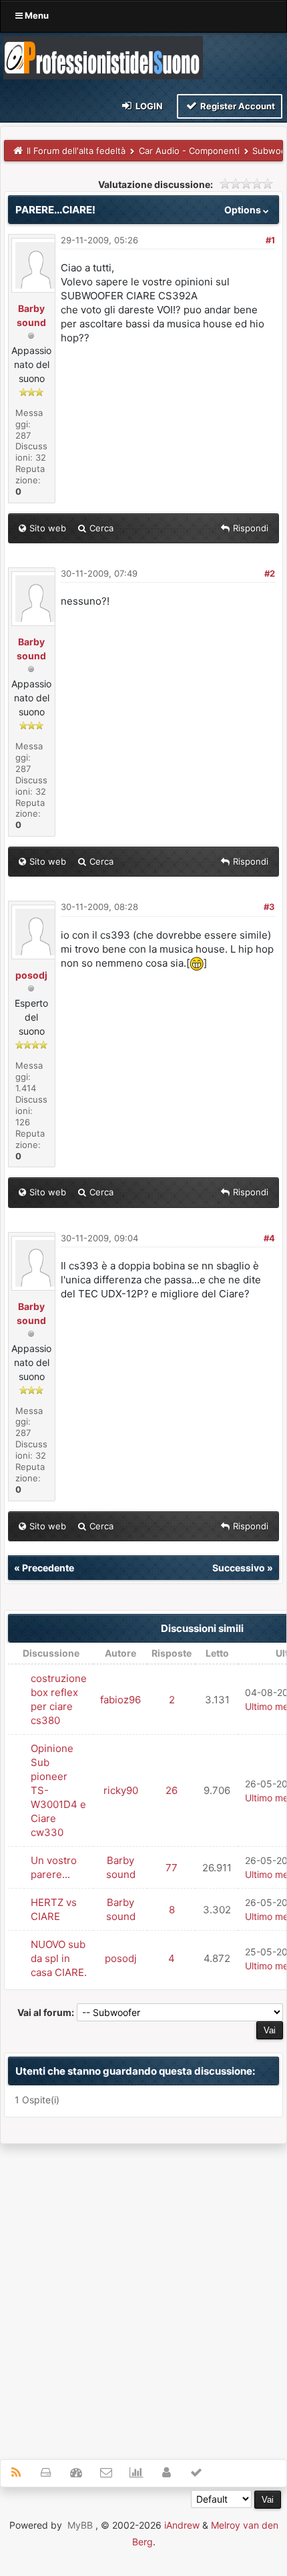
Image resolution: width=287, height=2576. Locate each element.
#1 (270, 240)
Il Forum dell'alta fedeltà (76, 151)
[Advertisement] (143, 2294)
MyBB (80, 2525)
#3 (269, 907)
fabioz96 (120, 1700)
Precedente (48, 1568)
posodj (31, 975)
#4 (269, 1238)
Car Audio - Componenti (189, 151)
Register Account (237, 106)
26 (172, 1790)
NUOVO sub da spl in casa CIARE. (59, 1958)
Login (148, 106)
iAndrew (182, 2525)
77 (172, 1868)
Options (244, 210)
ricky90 (121, 1790)
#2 (270, 573)
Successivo (239, 1568)
